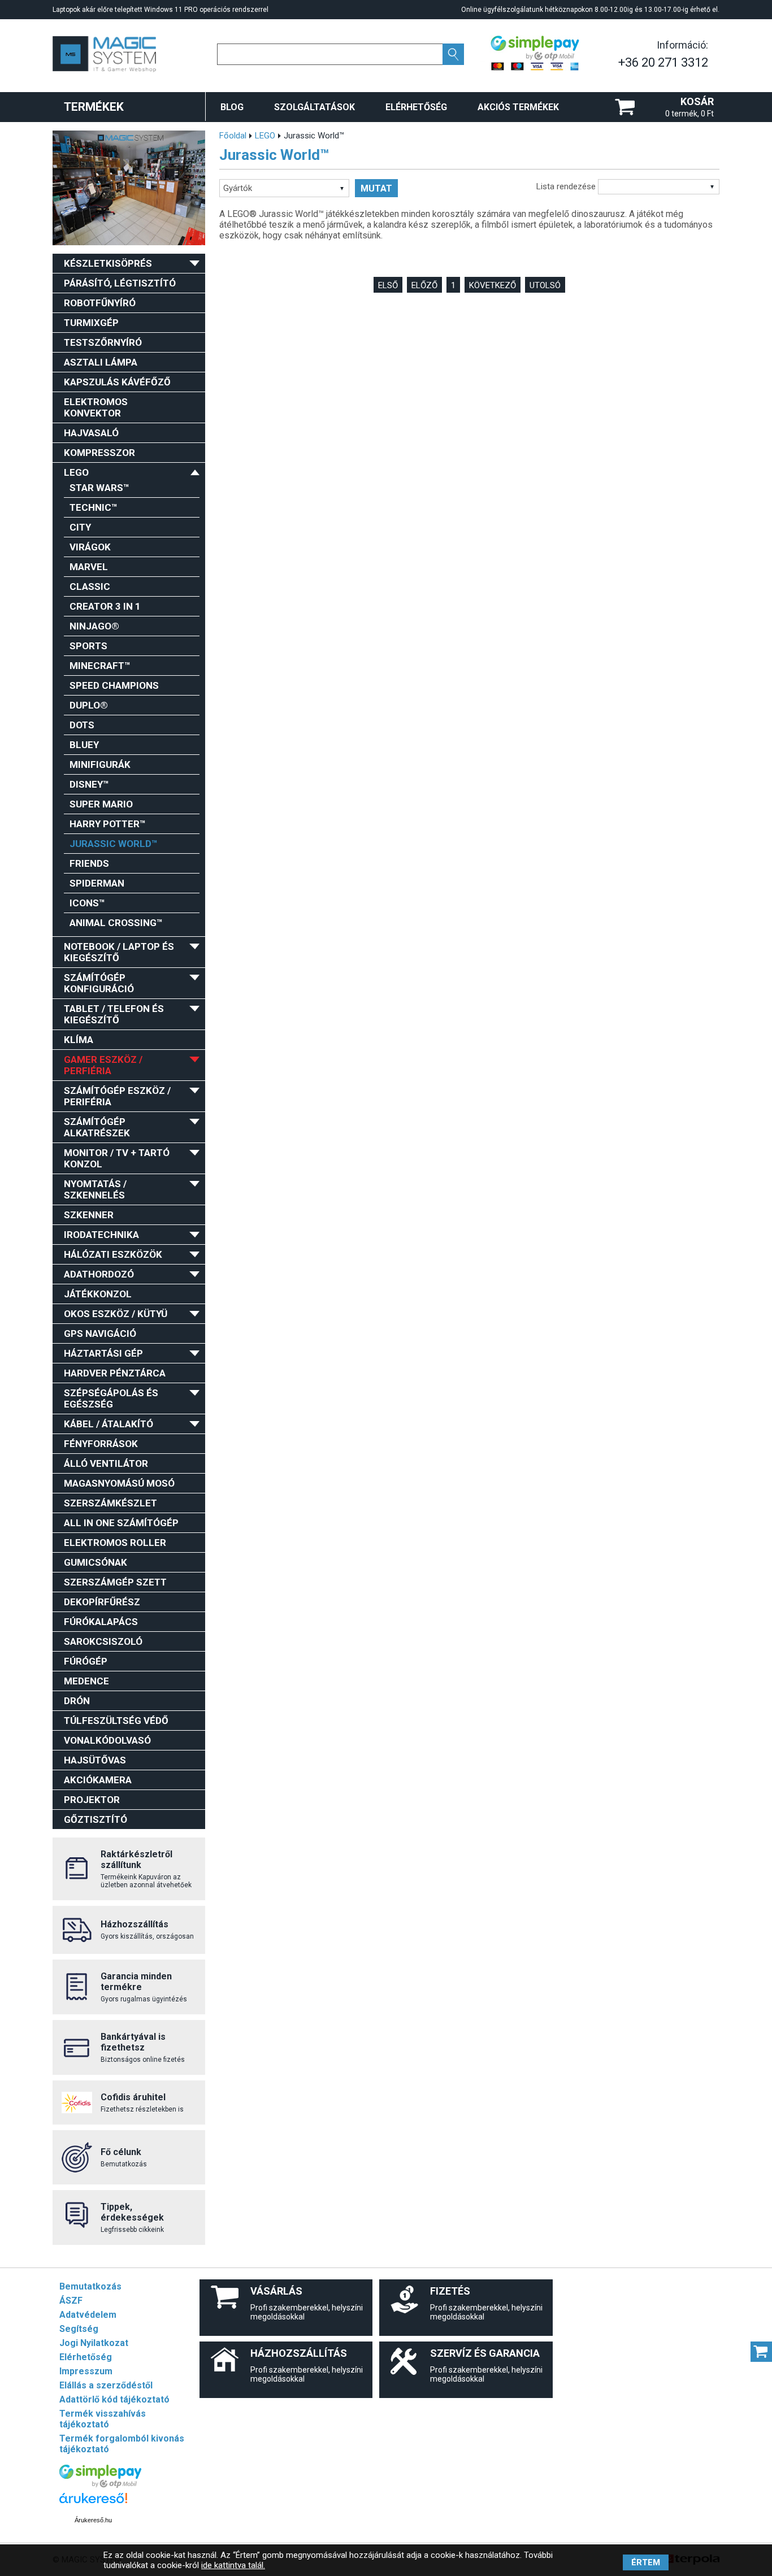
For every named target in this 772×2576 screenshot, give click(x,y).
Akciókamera (98, 1780)
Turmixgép (91, 323)
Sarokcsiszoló (103, 1641)
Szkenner (89, 1215)
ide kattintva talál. (233, 2565)
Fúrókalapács (101, 1622)
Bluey (84, 745)
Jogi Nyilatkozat (94, 2343)
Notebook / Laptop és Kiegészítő (119, 952)
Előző (424, 285)
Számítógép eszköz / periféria (117, 1096)
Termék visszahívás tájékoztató (103, 2419)
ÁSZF (71, 2301)
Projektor (92, 1800)
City (80, 527)
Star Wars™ (99, 488)
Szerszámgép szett (115, 1582)
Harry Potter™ (108, 824)
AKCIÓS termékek (518, 107)
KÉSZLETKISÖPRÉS (108, 263)
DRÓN (77, 1701)
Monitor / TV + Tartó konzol (117, 1158)
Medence (86, 1681)
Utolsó (545, 285)
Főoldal (233, 136)
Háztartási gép (103, 1353)
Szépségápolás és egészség (111, 1398)
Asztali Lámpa (101, 362)
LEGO (76, 472)
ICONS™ (87, 903)
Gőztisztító (96, 1819)
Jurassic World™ (114, 844)
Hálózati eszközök (113, 1254)
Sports (88, 646)
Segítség (79, 2329)
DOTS (82, 725)
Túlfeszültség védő (116, 1721)
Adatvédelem (88, 2315)
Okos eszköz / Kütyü (116, 1314)
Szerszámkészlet (110, 1503)
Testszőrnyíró (103, 342)
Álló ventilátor (106, 1463)
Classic (90, 587)
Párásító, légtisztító (120, 283)
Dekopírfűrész (102, 1602)
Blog (232, 107)
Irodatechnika (101, 1235)
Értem (646, 2562)
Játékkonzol (98, 1294)
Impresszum (86, 2371)
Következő (493, 285)
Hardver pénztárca (115, 1373)
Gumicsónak (96, 1562)
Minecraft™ (100, 666)
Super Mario (101, 804)
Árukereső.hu (93, 2520)
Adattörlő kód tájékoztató (114, 2399)
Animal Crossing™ (116, 923)
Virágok (90, 547)
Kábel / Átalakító (109, 1424)
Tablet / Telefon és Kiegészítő (114, 1014)
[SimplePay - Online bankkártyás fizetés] (100, 2485)
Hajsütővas (95, 1760)
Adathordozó (99, 1274)
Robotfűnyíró (100, 303)
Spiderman (97, 883)
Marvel (89, 567)
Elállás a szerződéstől (106, 2385)
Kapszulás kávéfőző (117, 382)
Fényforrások (101, 1444)
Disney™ (89, 784)
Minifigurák (100, 764)
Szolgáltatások (315, 107)
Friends (89, 863)
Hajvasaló (91, 433)
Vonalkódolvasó (107, 1740)
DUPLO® (89, 705)
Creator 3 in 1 (105, 606)
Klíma (79, 1040)
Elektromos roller (115, 1543)
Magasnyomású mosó (119, 1483)
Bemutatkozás (90, 2286)
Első (388, 285)
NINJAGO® (94, 626)
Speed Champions (114, 685)
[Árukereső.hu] (93, 2503)
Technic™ (94, 507)
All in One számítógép (121, 1523)
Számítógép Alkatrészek (97, 1127)
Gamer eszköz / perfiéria (103, 1065)
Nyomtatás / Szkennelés (95, 1189)
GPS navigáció (100, 1333)
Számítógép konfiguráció (99, 983)
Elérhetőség (416, 107)
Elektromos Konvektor (96, 407)
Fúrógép (86, 1661)
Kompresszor (99, 453)
